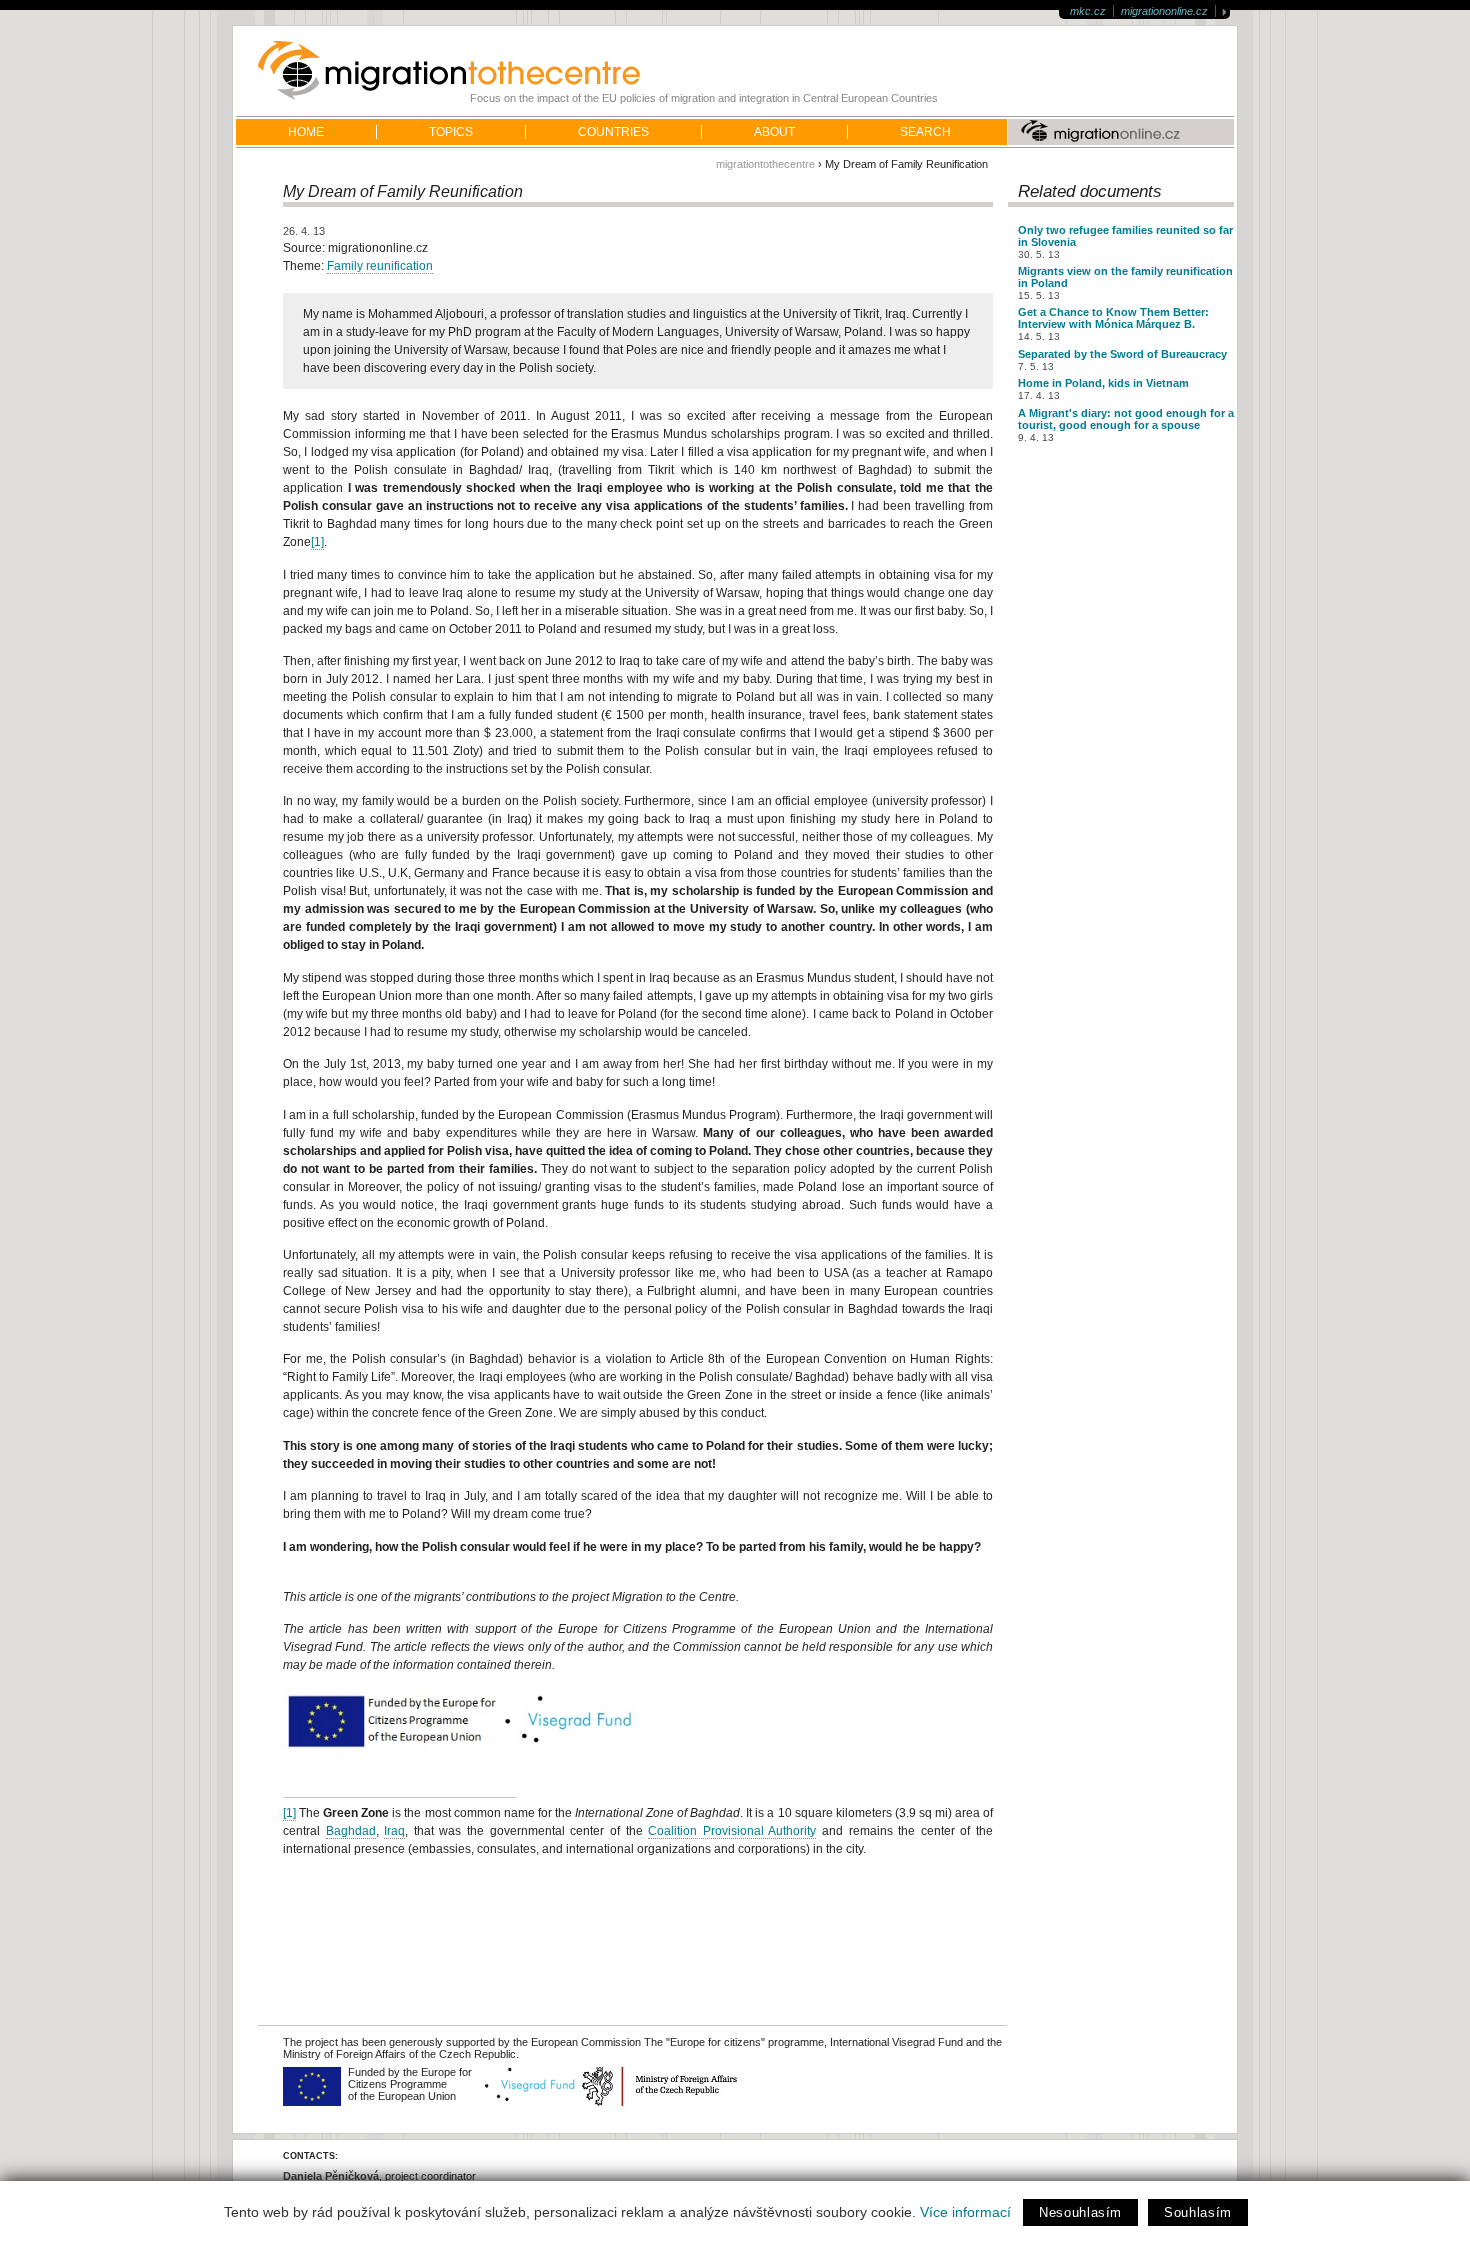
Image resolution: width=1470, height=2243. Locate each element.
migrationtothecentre (765, 164)
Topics (451, 132)
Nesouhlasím (1080, 2212)
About (774, 132)
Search (925, 132)
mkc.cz (1088, 11)
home (306, 132)
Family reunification (380, 266)
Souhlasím (1198, 2212)
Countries (613, 132)
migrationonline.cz (1164, 11)
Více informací (965, 2212)
